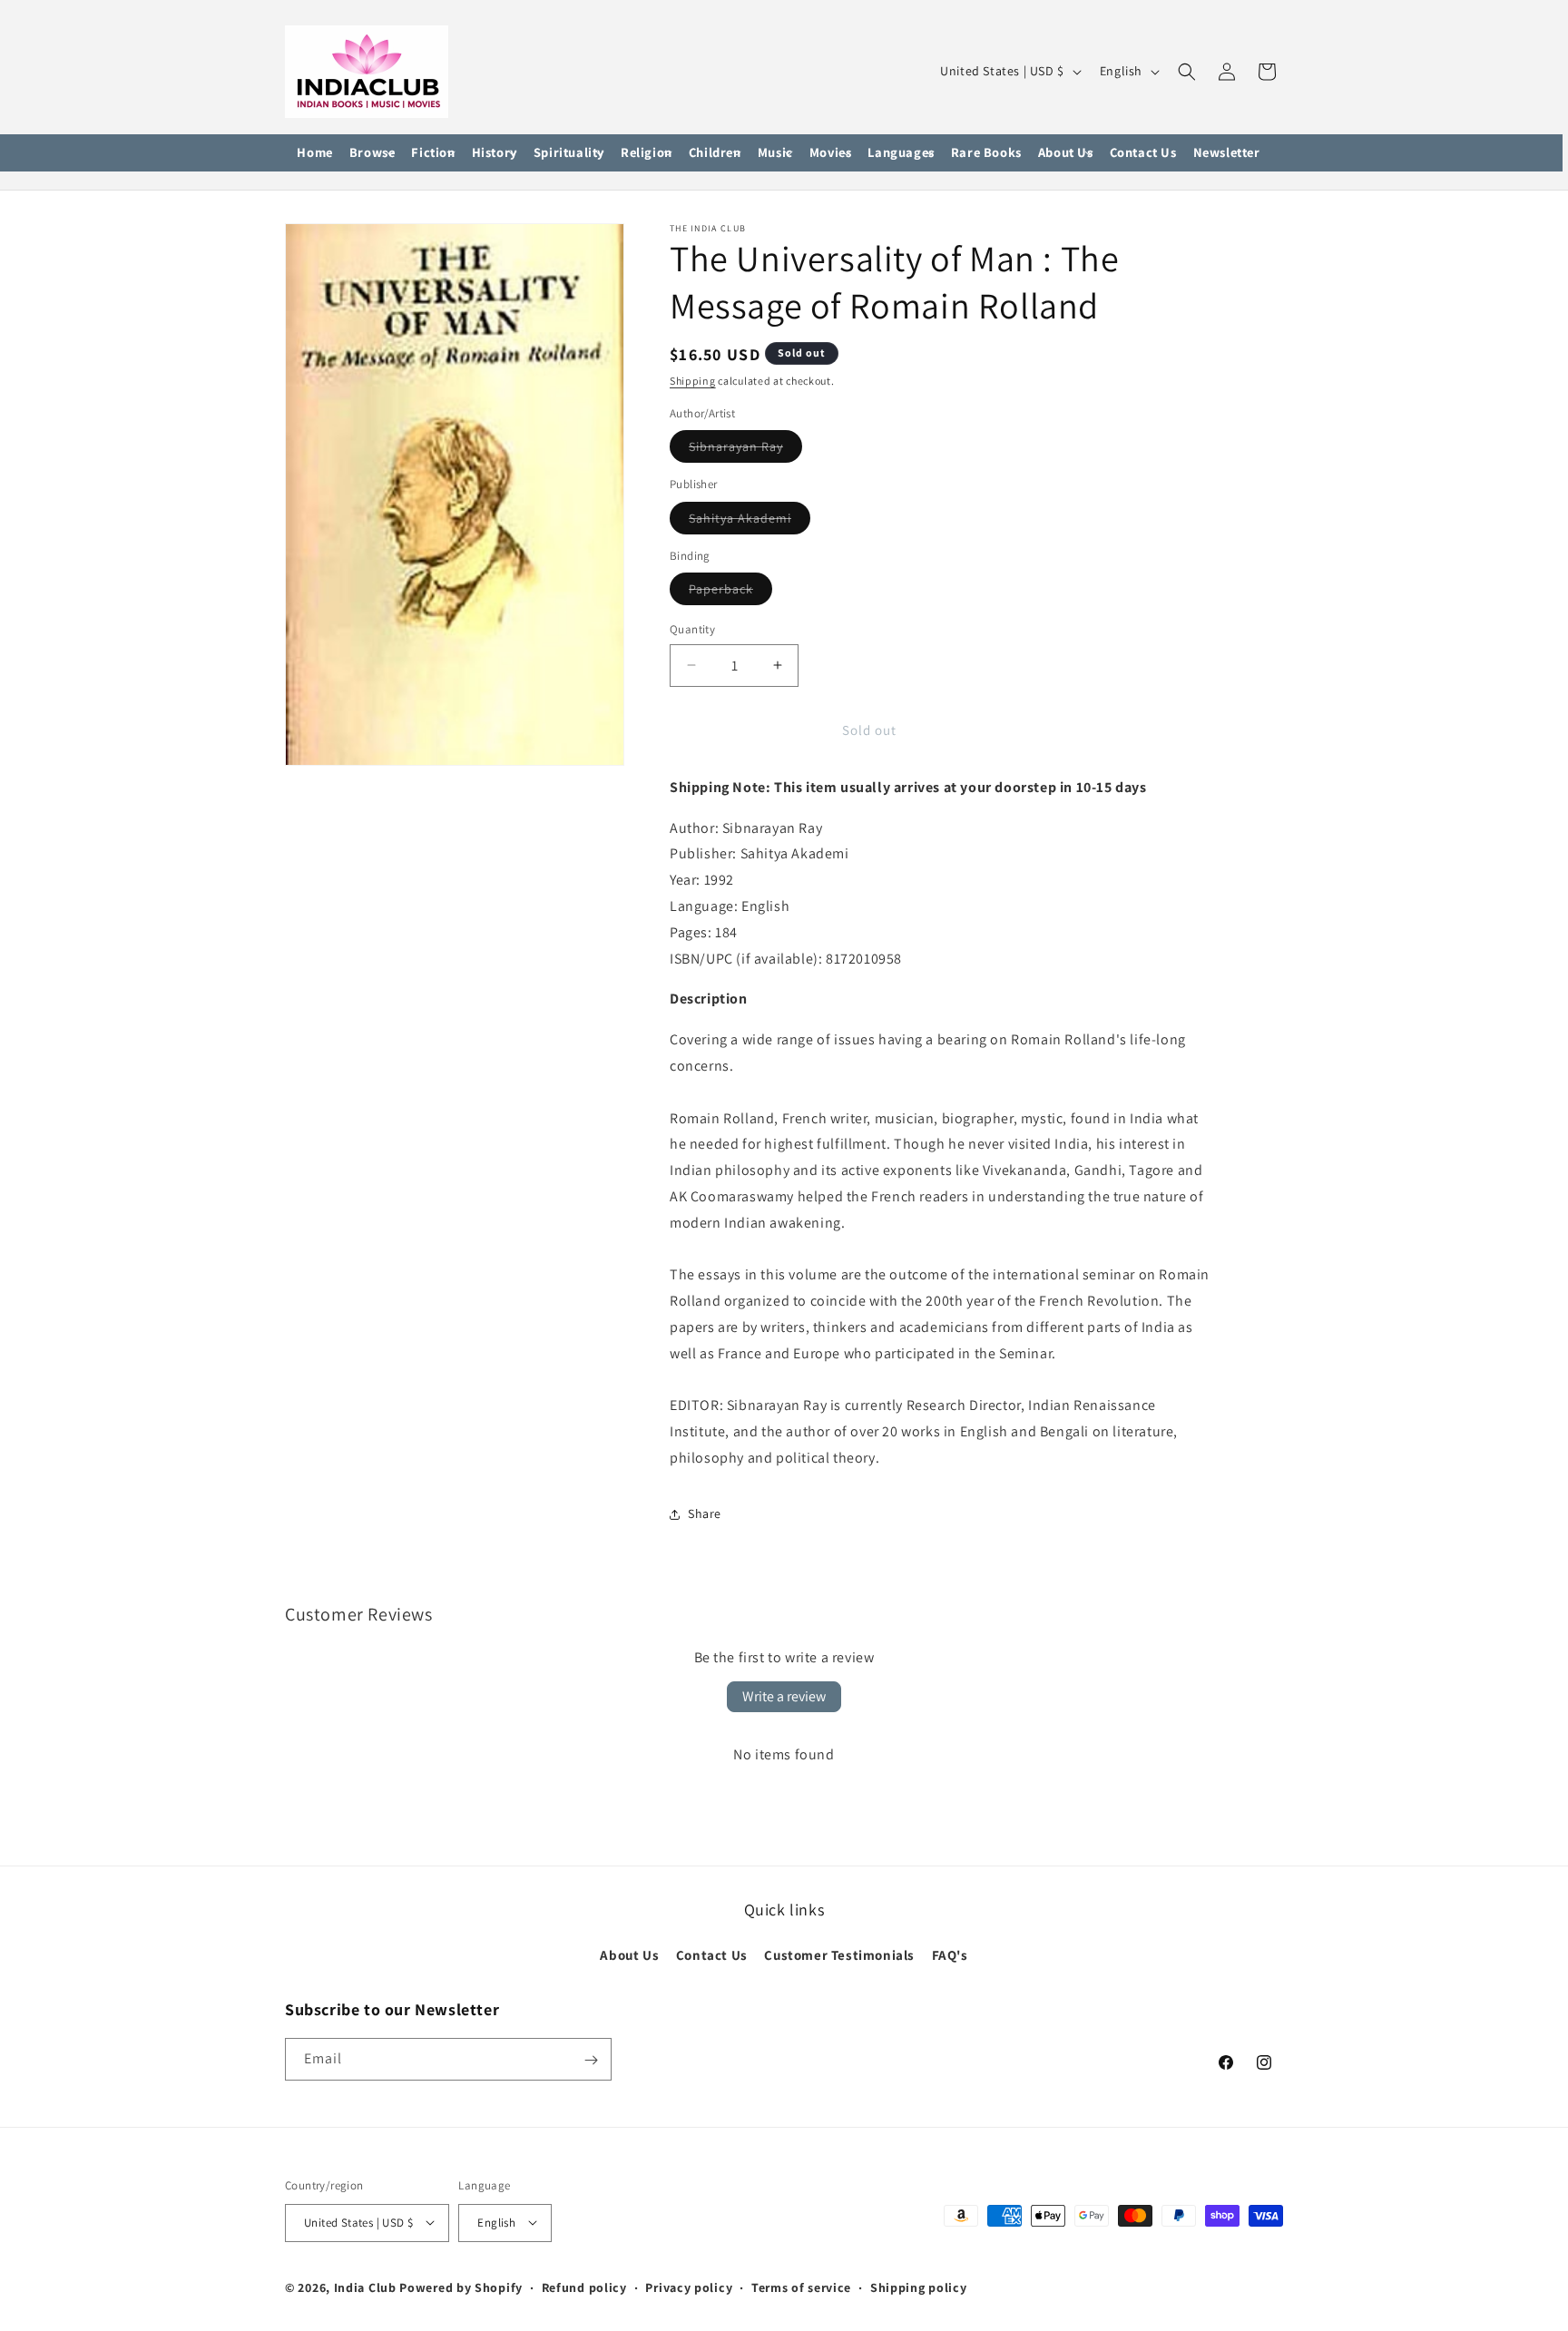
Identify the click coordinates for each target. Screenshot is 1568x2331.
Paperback (730, 593)
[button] (372, 153)
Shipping (693, 381)
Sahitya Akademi (750, 522)
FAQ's (950, 1955)
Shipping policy (919, 2287)
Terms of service (801, 2287)
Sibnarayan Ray (745, 450)
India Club (365, 2287)
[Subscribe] (591, 2060)
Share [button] (705, 1513)
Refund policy (584, 2287)
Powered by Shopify (461, 2287)
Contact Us (712, 1955)
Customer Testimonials (839, 1955)
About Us (629, 1955)
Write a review (784, 1696)
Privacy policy (689, 2287)
